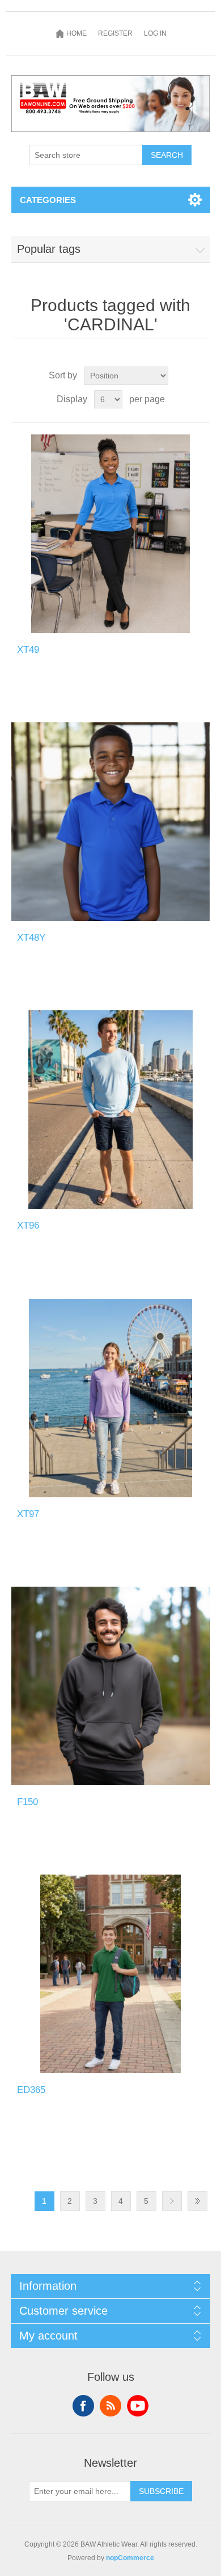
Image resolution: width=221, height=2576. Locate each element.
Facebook (83, 2406)
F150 (27, 1802)
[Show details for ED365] (111, 1974)
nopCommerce (130, 2558)
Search (167, 155)
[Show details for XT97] (111, 1398)
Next (172, 2201)
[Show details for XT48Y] (111, 822)
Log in (155, 33)
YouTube (138, 2406)
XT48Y (31, 938)
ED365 (31, 2090)
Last (197, 2201)
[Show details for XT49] (111, 534)
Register (115, 33)
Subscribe (161, 2491)
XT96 (28, 1225)
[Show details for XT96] (111, 1110)
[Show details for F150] (111, 1686)
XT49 (28, 650)
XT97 (28, 1514)
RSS (110, 2406)
